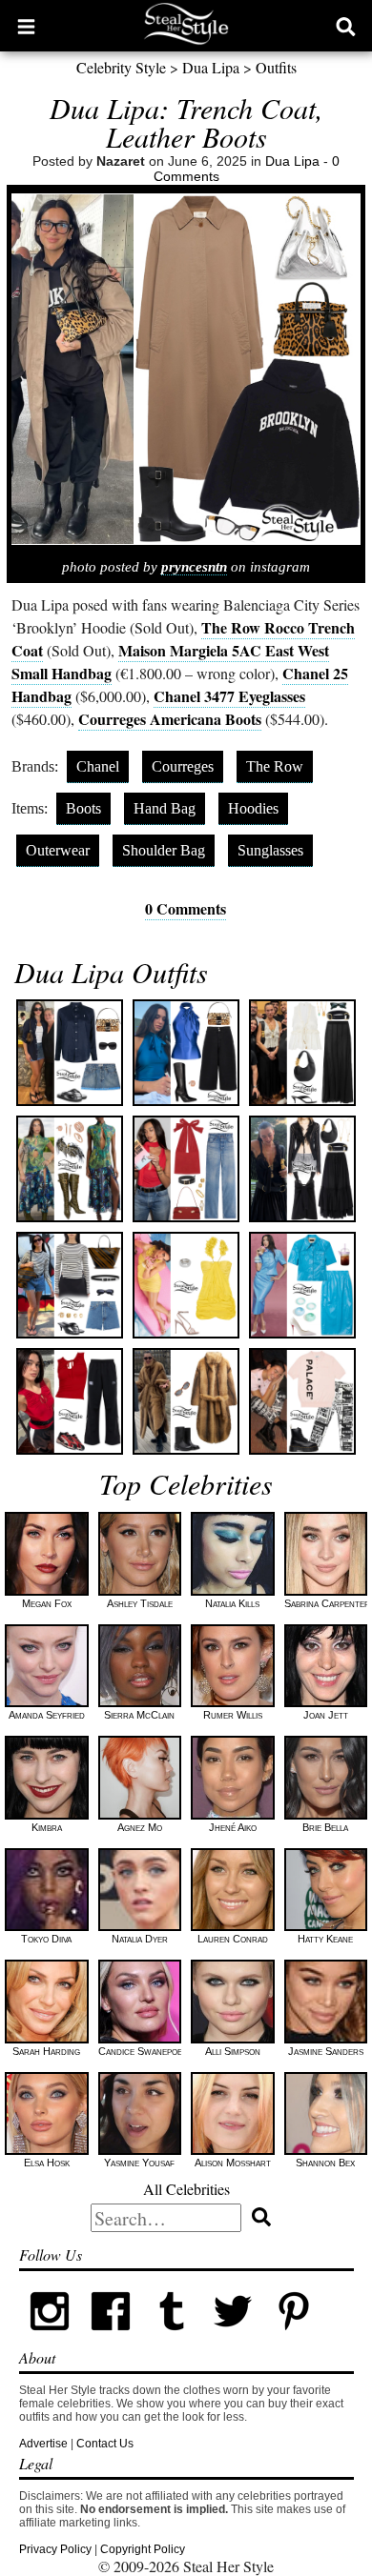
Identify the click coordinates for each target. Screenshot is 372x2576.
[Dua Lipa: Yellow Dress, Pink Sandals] (186, 1285)
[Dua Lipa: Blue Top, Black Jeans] (186, 1053)
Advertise (43, 2444)
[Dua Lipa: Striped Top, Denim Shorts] (70, 1285)
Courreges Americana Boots (170, 719)
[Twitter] (233, 2338)
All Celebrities (186, 2189)
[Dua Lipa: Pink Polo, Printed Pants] (302, 1401)
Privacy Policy (55, 2549)
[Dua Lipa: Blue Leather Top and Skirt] (302, 1285)
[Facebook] (111, 2338)
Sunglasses (270, 850)
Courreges (183, 766)
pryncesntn (194, 567)
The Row (275, 766)
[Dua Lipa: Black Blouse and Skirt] (302, 1169)
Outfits (276, 67)
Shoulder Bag (164, 850)
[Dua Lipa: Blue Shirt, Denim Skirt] (70, 1053)
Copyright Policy (143, 2549)
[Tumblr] (172, 2338)
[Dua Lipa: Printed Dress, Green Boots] (70, 1169)
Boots (83, 808)
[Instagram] (50, 2338)
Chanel (98, 766)
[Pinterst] (294, 2338)
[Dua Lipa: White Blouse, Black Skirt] (302, 1053)
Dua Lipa (211, 67)
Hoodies (253, 808)
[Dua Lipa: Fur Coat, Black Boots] (186, 1401)
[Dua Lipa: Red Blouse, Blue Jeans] (186, 1169)
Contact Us (105, 2444)
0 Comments (186, 908)
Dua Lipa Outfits (111, 972)
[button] (26, 26)
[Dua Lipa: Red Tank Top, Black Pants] (70, 1401)
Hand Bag (165, 808)
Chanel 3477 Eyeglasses (229, 696)
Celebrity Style (121, 67)
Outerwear (58, 850)
